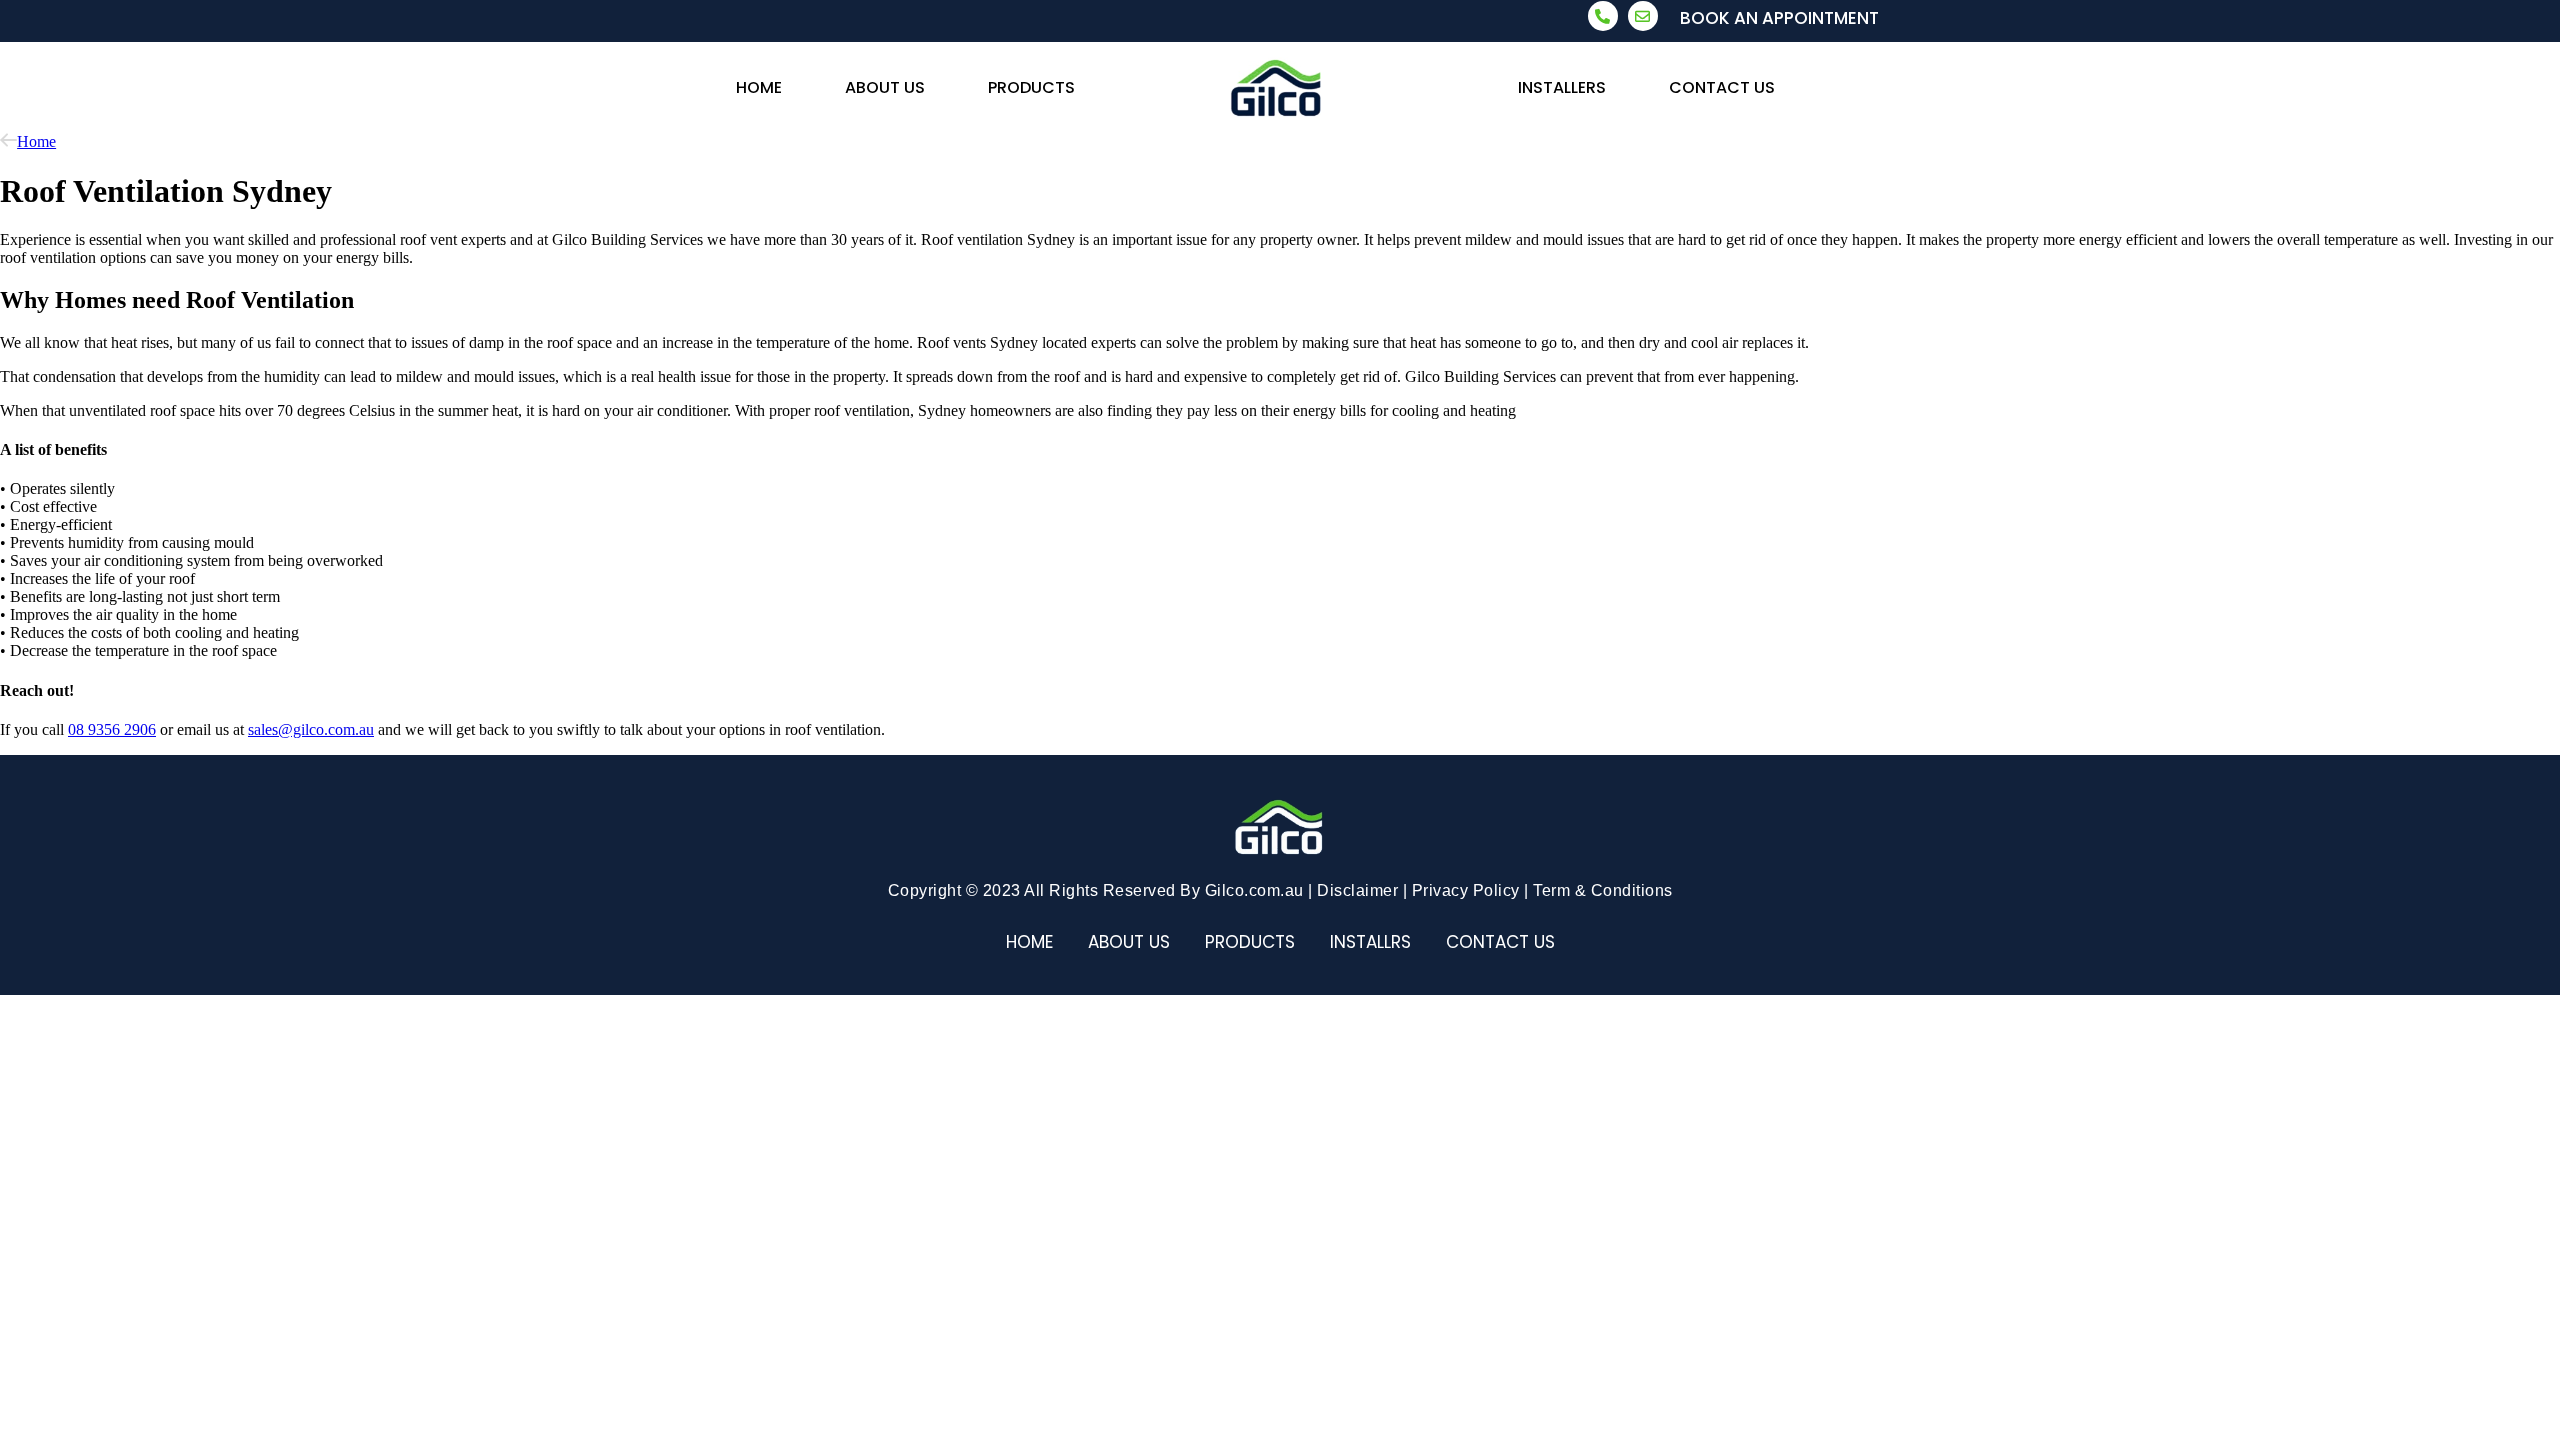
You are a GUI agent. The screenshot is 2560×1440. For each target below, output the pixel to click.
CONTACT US (1722, 87)
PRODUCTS (1031, 87)
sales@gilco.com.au (311, 729)
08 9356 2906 (112, 729)
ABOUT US (885, 87)
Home (36, 141)
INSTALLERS (1562, 87)
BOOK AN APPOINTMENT (1779, 18)
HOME (759, 87)
